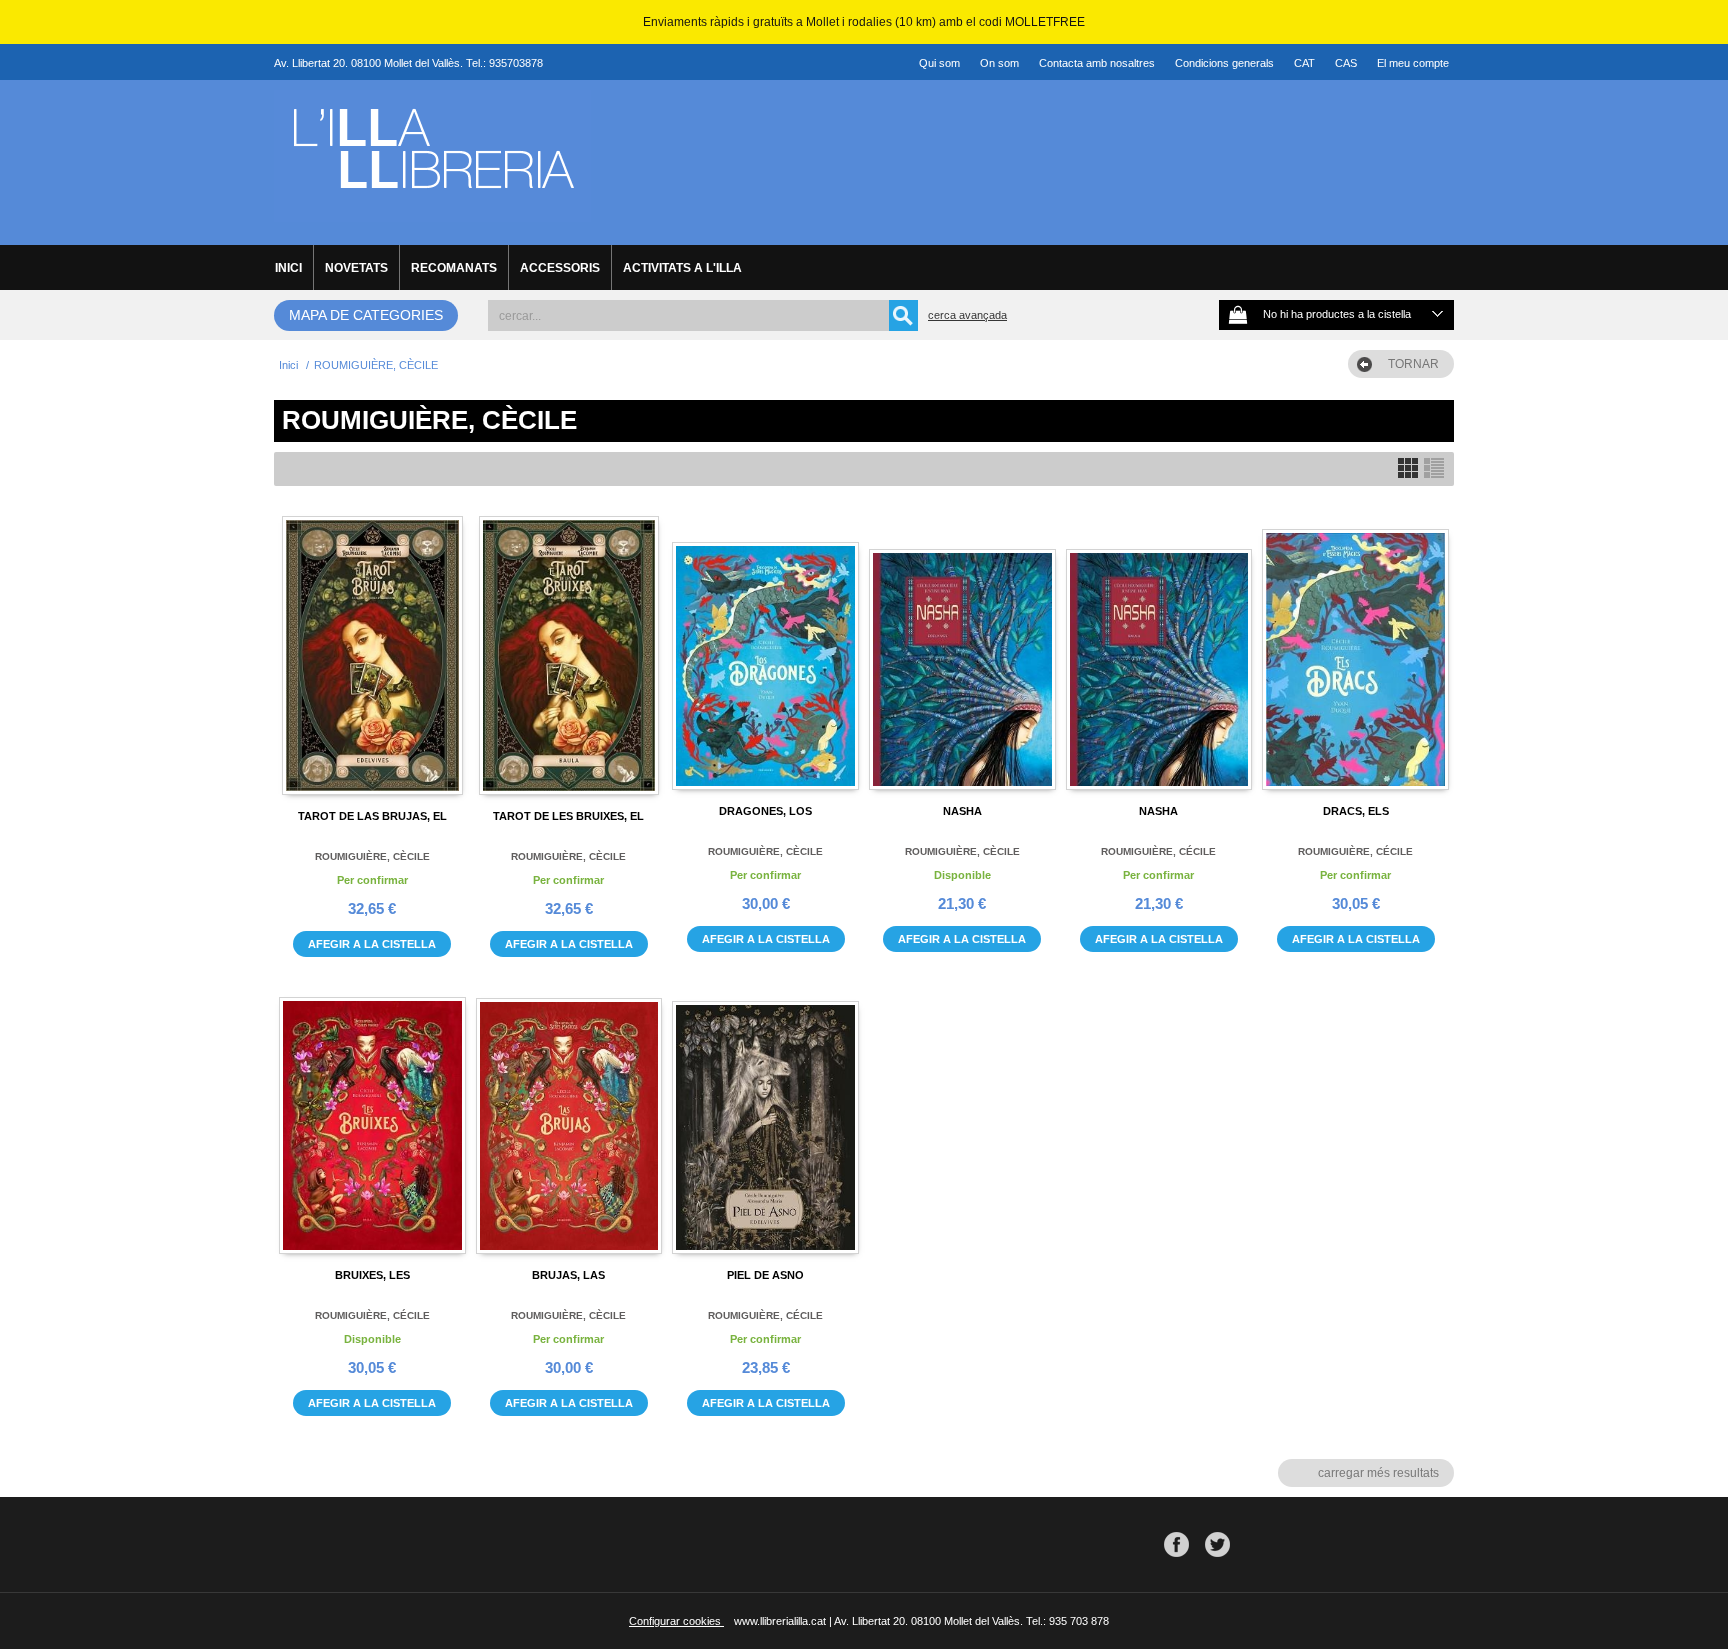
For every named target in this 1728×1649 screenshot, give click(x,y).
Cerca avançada (967, 315)
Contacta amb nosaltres (1097, 63)
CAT (1304, 63)
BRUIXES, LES (372, 1275)
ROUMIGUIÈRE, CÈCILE (372, 856)
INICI (288, 268)
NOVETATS (356, 268)
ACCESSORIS (560, 268)
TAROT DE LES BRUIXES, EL (568, 816)
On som (999, 63)
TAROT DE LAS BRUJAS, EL (372, 816)
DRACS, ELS (1356, 811)
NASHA (962, 811)
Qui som (939, 63)
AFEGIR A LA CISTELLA (372, 944)
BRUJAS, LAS (568, 1275)
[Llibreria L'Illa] (432, 211)
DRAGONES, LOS (765, 811)
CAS (1346, 63)
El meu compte (1413, 63)
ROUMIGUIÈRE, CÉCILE (1158, 851)
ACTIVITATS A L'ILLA (682, 268)
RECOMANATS (454, 268)
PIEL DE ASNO (765, 1275)
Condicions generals (1224, 63)
